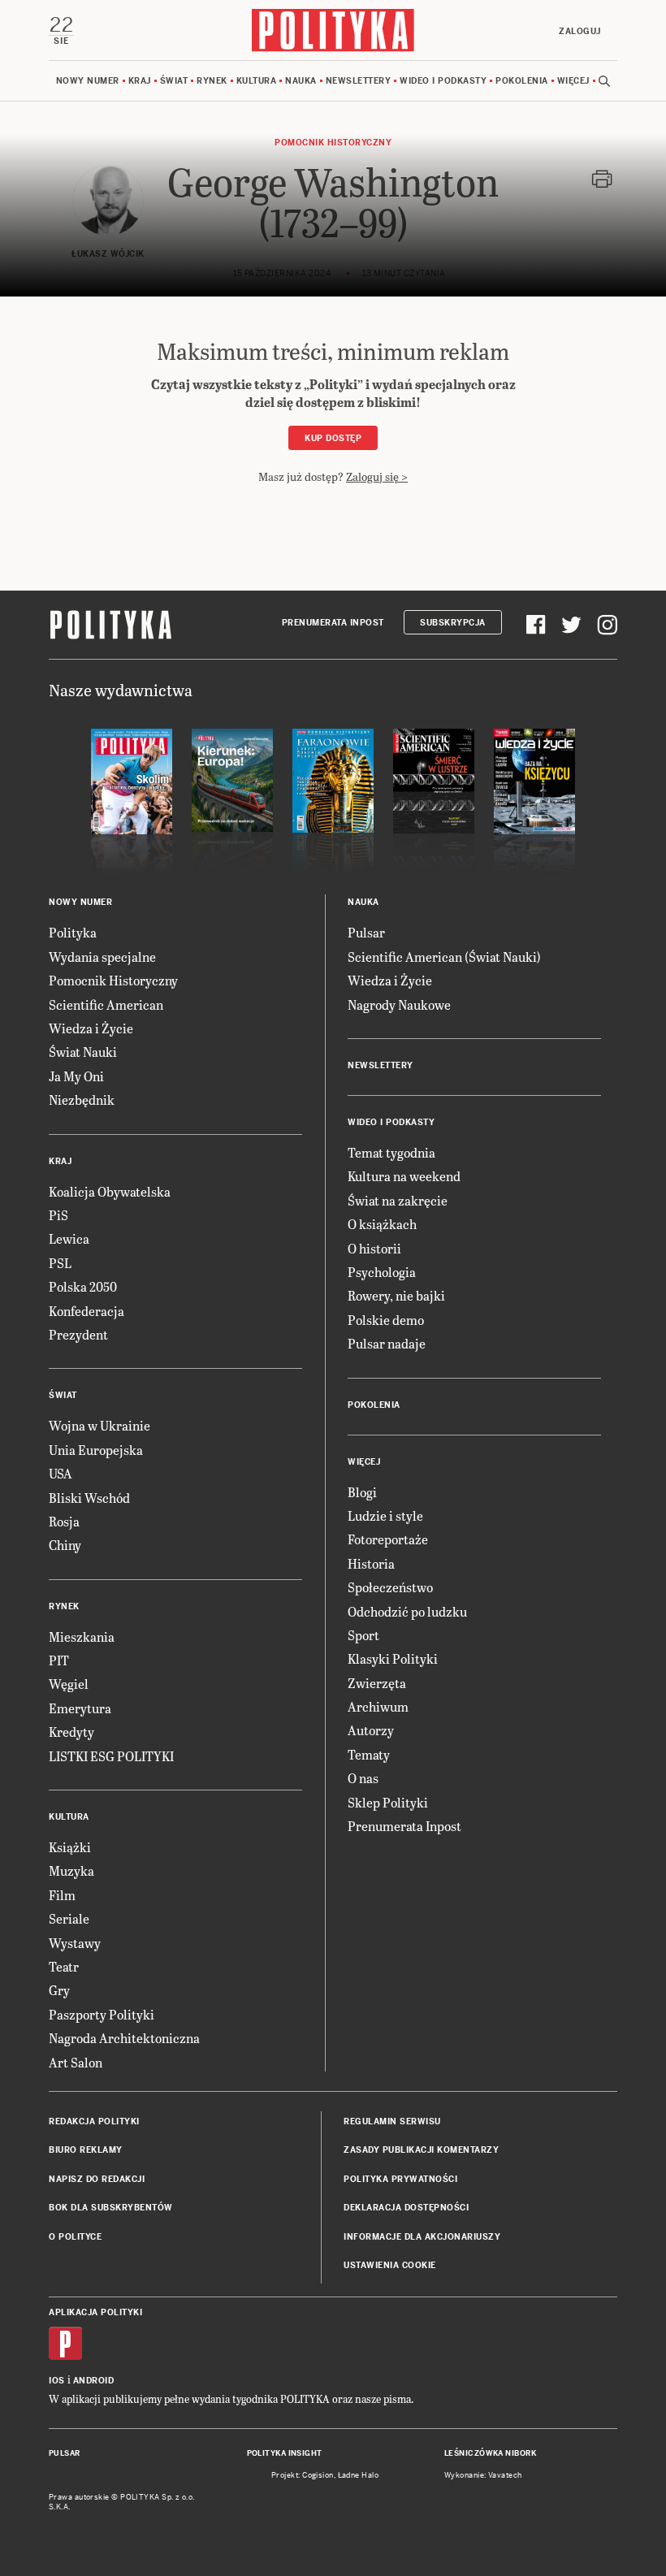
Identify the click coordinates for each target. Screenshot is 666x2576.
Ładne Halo (359, 2475)
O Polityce (75, 2237)
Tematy (369, 1754)
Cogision (318, 2475)
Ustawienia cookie (390, 2265)
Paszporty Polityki (102, 2014)
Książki (70, 1847)
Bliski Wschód (89, 1498)
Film (62, 1895)
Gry (59, 1990)
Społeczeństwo (390, 1587)
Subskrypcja (453, 623)
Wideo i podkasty (443, 81)
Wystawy (75, 1943)
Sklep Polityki (388, 1802)
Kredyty (71, 1732)
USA (61, 1473)
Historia (371, 1563)
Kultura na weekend (404, 1176)
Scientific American (106, 1004)
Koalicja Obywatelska (110, 1191)
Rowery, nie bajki (396, 1295)
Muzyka (71, 1870)
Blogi (362, 1492)
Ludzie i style (385, 1515)
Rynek (212, 81)
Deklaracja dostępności (406, 2208)
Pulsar (366, 932)
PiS (58, 1215)
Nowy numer (88, 81)
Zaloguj (580, 31)
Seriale (69, 1918)
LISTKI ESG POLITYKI (111, 1756)
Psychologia (382, 1272)
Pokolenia (522, 81)
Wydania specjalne (102, 957)
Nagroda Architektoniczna (124, 2038)
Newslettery (359, 81)
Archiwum (378, 1706)
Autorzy (371, 1730)
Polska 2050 (83, 1286)
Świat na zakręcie (398, 1200)
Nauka (301, 81)
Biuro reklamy (86, 2150)
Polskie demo (386, 1320)
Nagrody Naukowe (399, 1004)
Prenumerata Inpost (333, 623)
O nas (363, 1778)
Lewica (69, 1238)
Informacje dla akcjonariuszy (422, 2237)
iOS (57, 2381)
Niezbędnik (82, 1100)
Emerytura (80, 1708)
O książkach (382, 1224)
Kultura (257, 81)
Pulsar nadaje (387, 1343)
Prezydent (78, 1334)
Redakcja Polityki (94, 2121)
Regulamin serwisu (392, 2121)
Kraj (140, 81)
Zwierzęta (377, 1683)
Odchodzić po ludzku (407, 1611)
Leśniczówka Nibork (490, 2453)
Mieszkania (82, 1637)
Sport (363, 1635)
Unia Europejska (96, 1450)
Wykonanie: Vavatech (483, 2475)
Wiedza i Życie (91, 1028)
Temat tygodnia (391, 1152)
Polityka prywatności (400, 2179)
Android (94, 2381)
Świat (174, 81)
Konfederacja (86, 1311)
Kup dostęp (333, 438)
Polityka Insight (285, 2453)
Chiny (65, 1545)
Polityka (73, 932)
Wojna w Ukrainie (99, 1425)
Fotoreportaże (388, 1539)
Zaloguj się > (377, 476)
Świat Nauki (83, 1052)
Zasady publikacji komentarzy (421, 2150)
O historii (374, 1248)
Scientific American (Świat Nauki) (444, 957)
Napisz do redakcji (97, 2179)
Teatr (64, 1966)
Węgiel (69, 1684)
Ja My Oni (76, 1076)
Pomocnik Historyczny (113, 980)
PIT (59, 1660)
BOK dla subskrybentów (111, 2208)
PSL (60, 1263)
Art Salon (76, 2062)
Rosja (64, 1521)
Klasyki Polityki (393, 1658)
